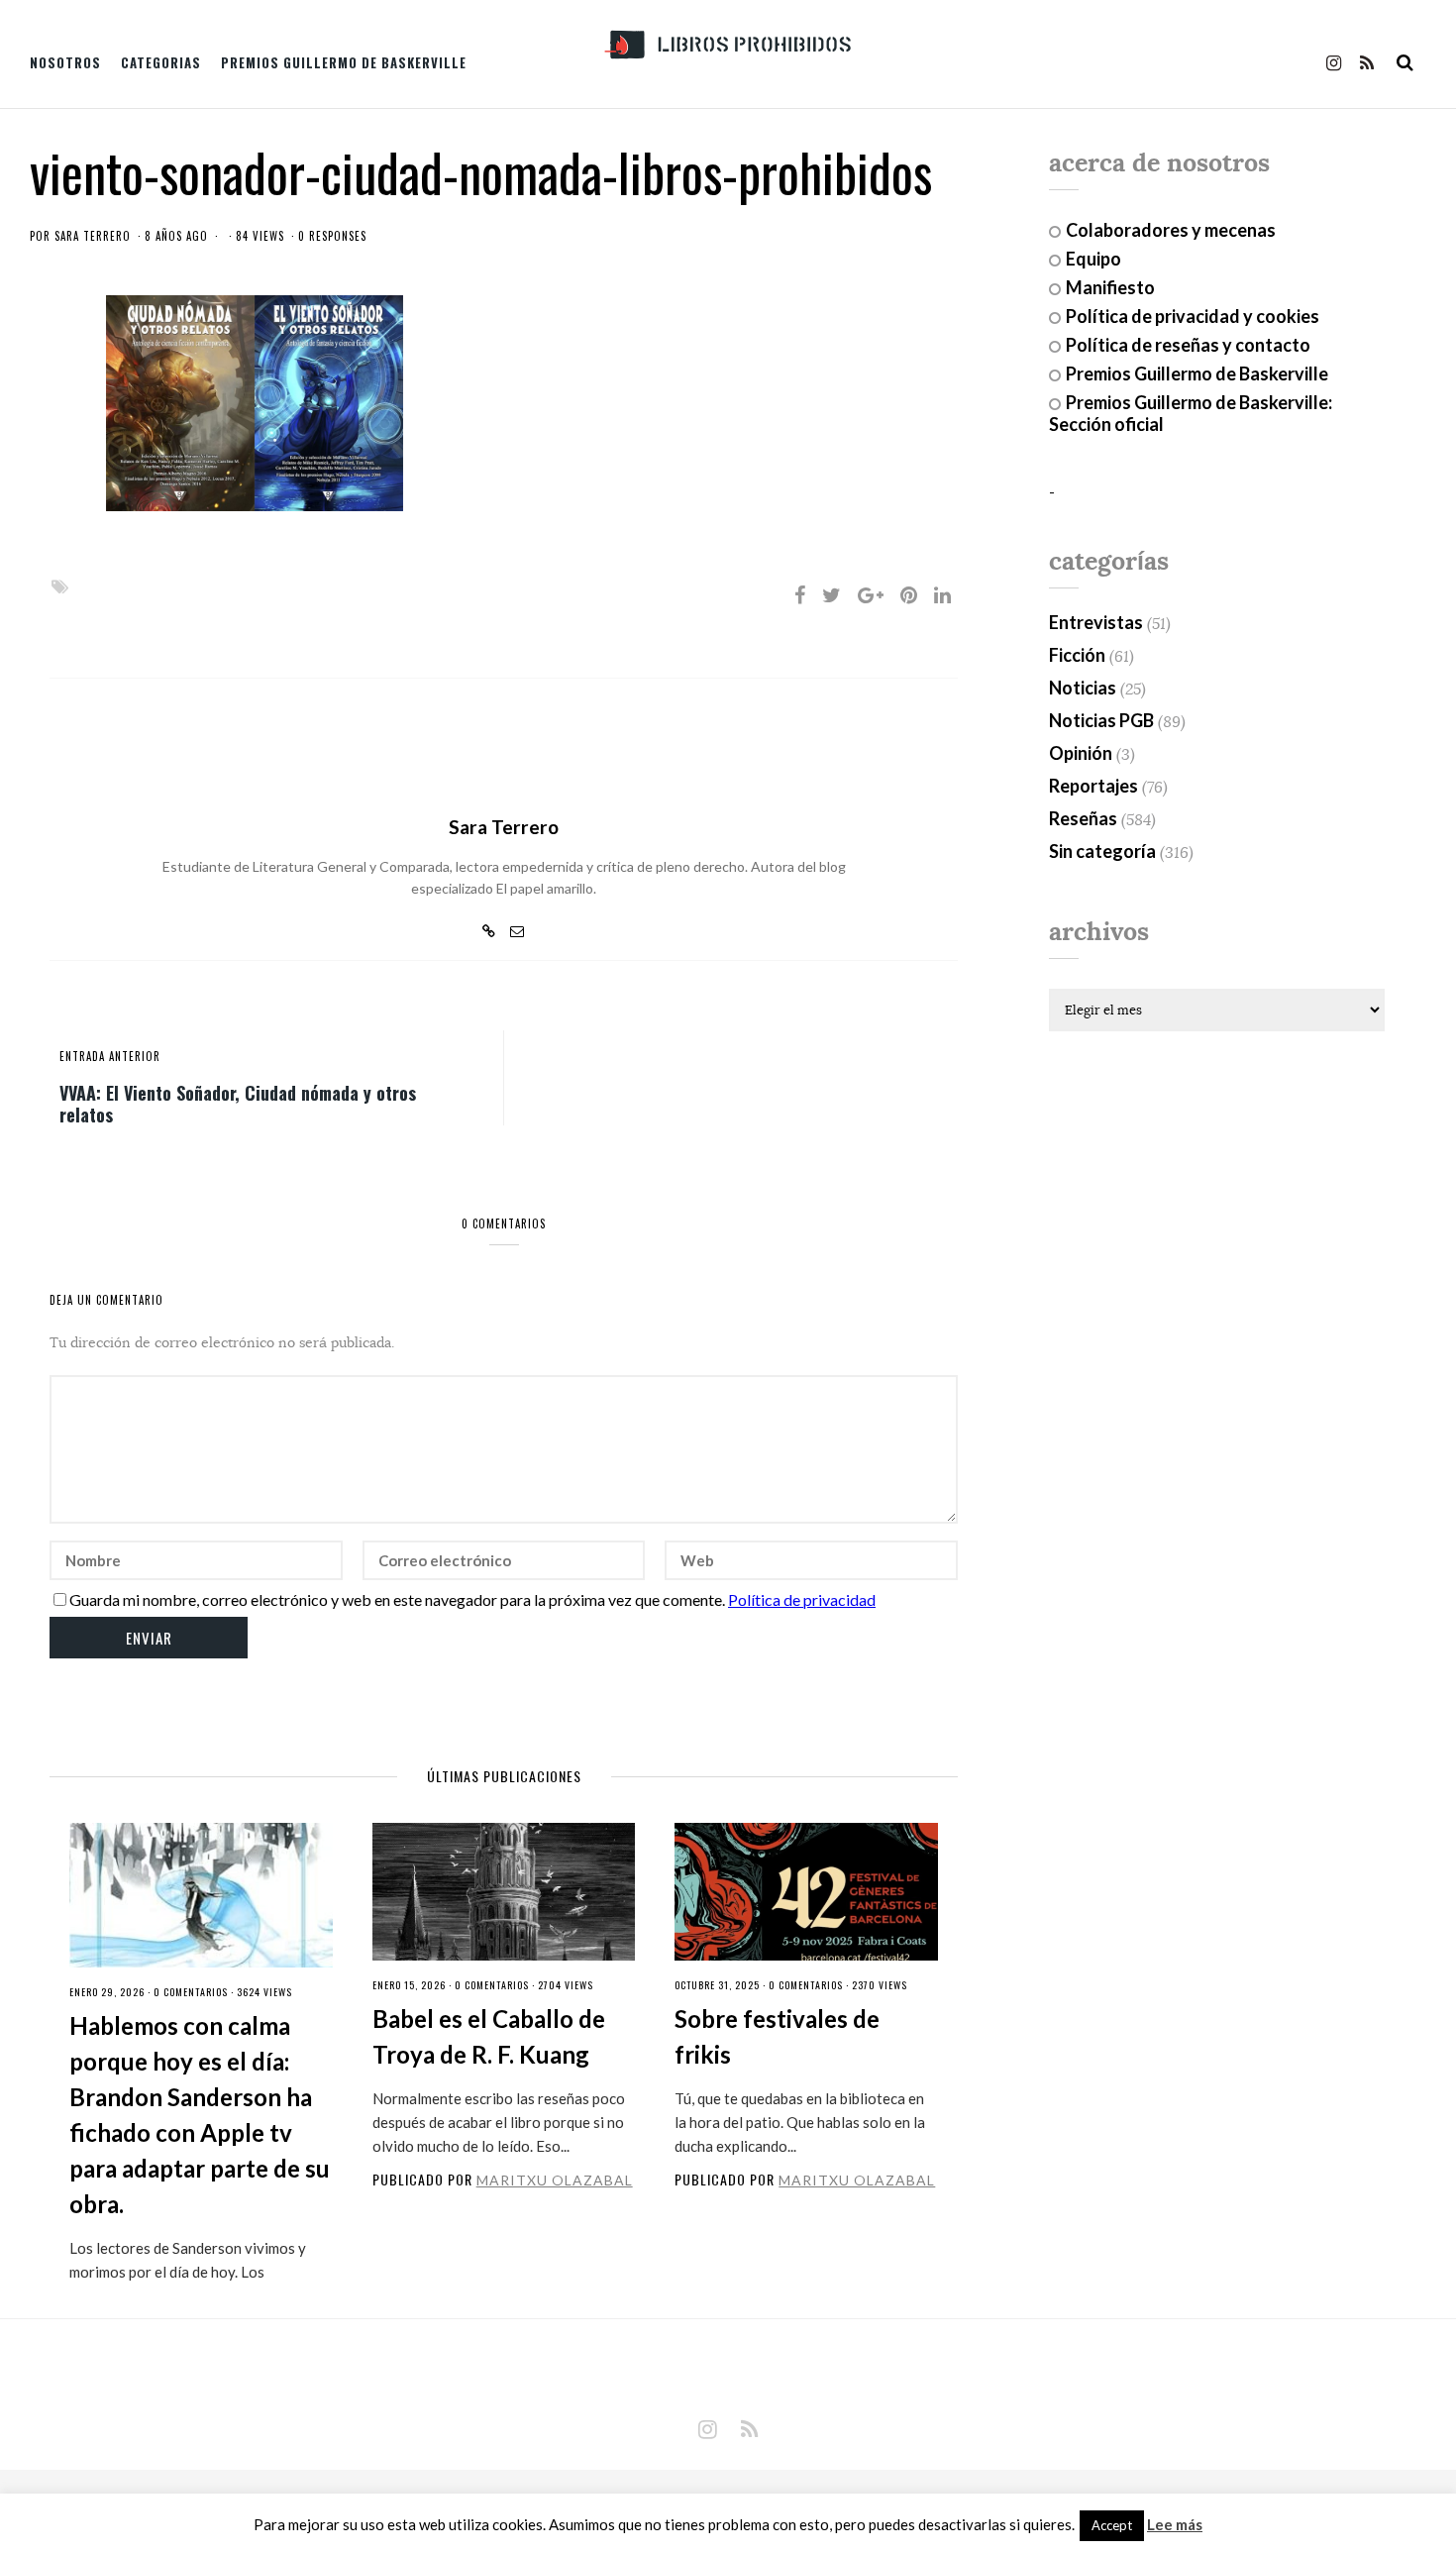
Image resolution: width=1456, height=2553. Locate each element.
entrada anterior (110, 1056)
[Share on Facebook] (800, 594)
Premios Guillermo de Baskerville (344, 62)
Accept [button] (1112, 2525)
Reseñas (1083, 818)
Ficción (1077, 655)
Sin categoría (1102, 851)
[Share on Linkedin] (942, 594)
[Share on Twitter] (832, 594)
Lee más (1175, 2525)
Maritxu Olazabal (555, 2180)
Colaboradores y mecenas (1171, 230)
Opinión (1081, 753)
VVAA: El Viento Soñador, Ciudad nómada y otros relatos (238, 1103)
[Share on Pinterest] (909, 594)
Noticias (1083, 688)
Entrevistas (1096, 622)
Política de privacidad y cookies (1193, 316)
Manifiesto (1110, 287)
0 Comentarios (191, 1992)
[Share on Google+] (871, 594)
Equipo (1093, 259)
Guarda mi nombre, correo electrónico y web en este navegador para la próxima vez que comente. (397, 1599)
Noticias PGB (1101, 720)
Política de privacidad (802, 1599)
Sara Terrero (93, 236)
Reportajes (1093, 786)
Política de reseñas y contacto (1188, 345)
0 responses (332, 236)
